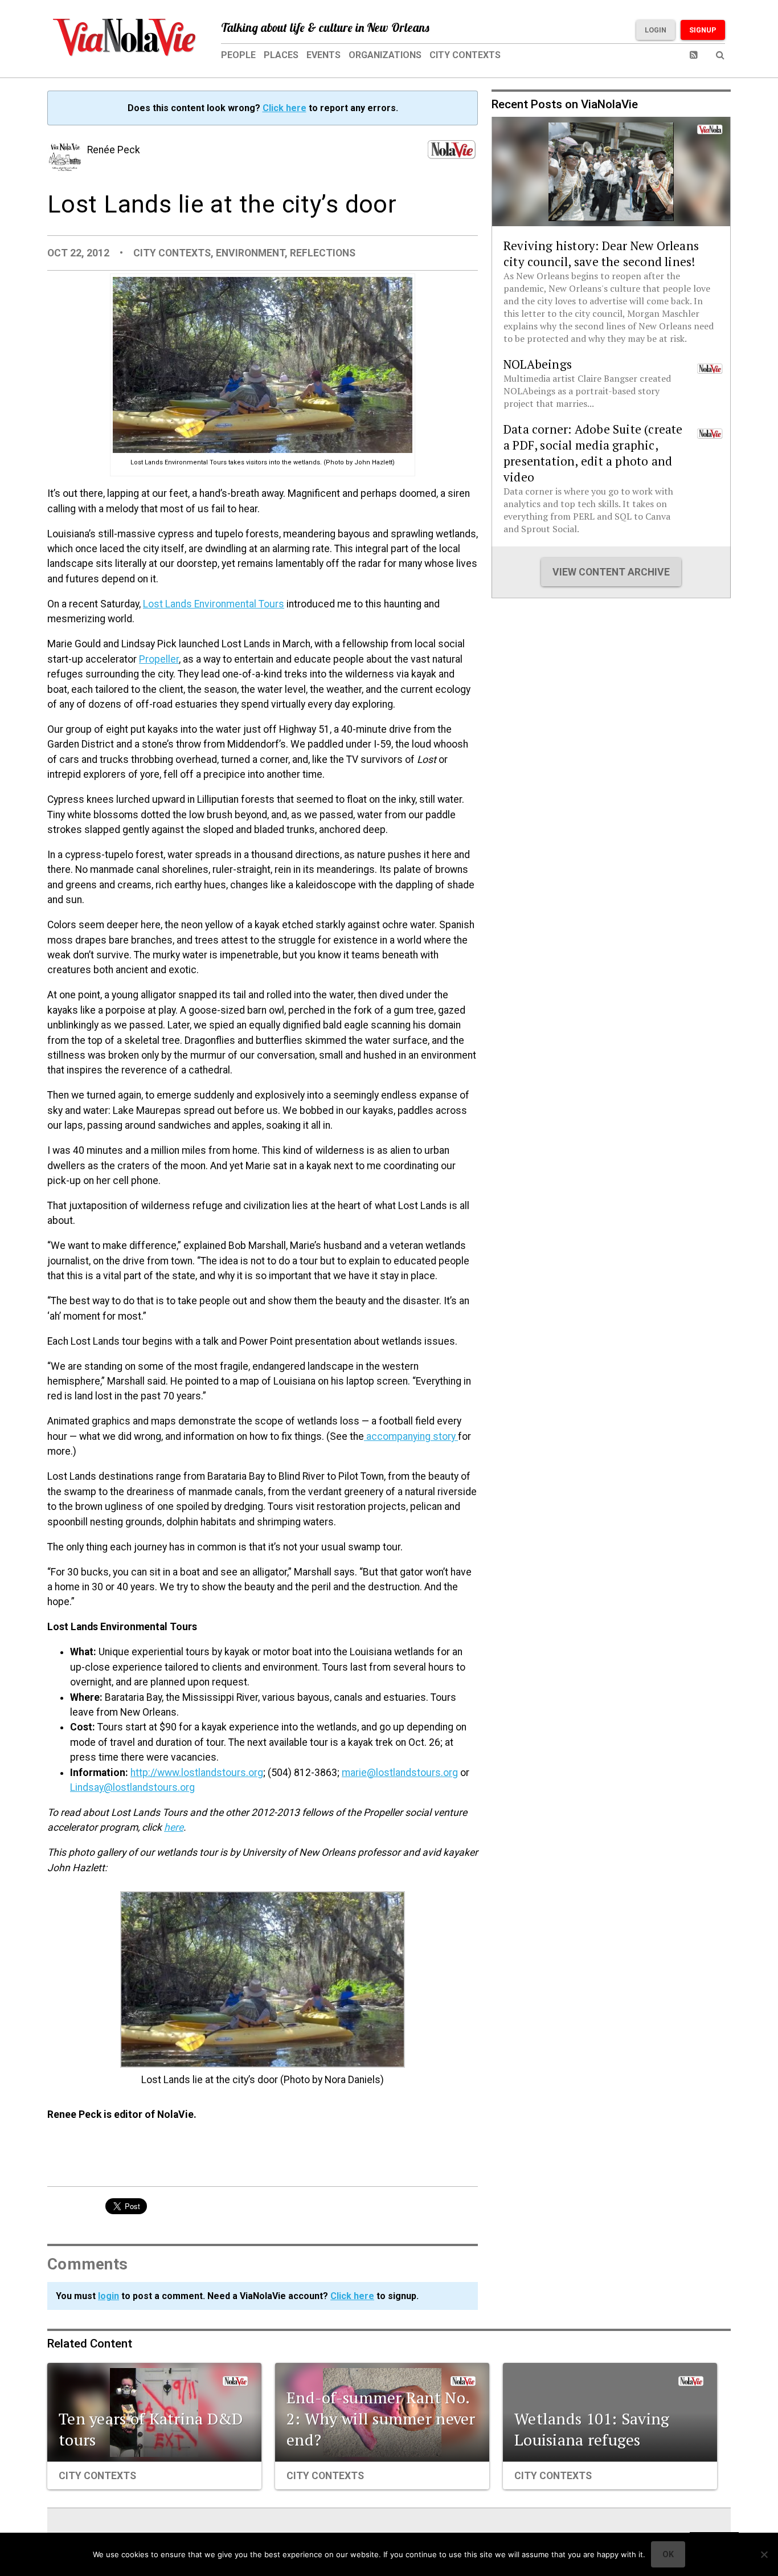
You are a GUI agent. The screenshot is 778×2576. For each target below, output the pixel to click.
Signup (703, 30)
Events (324, 55)
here (174, 1827)
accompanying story (411, 1436)
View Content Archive (611, 572)
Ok (668, 2554)
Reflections (323, 253)
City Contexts (465, 55)
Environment (250, 253)
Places (281, 55)
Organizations (385, 55)
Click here (284, 108)
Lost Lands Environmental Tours (214, 604)
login (108, 2296)
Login (656, 30)
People (238, 55)
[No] (764, 2554)
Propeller (159, 659)
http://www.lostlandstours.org (197, 1773)
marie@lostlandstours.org (400, 1773)
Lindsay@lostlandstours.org (132, 1787)
